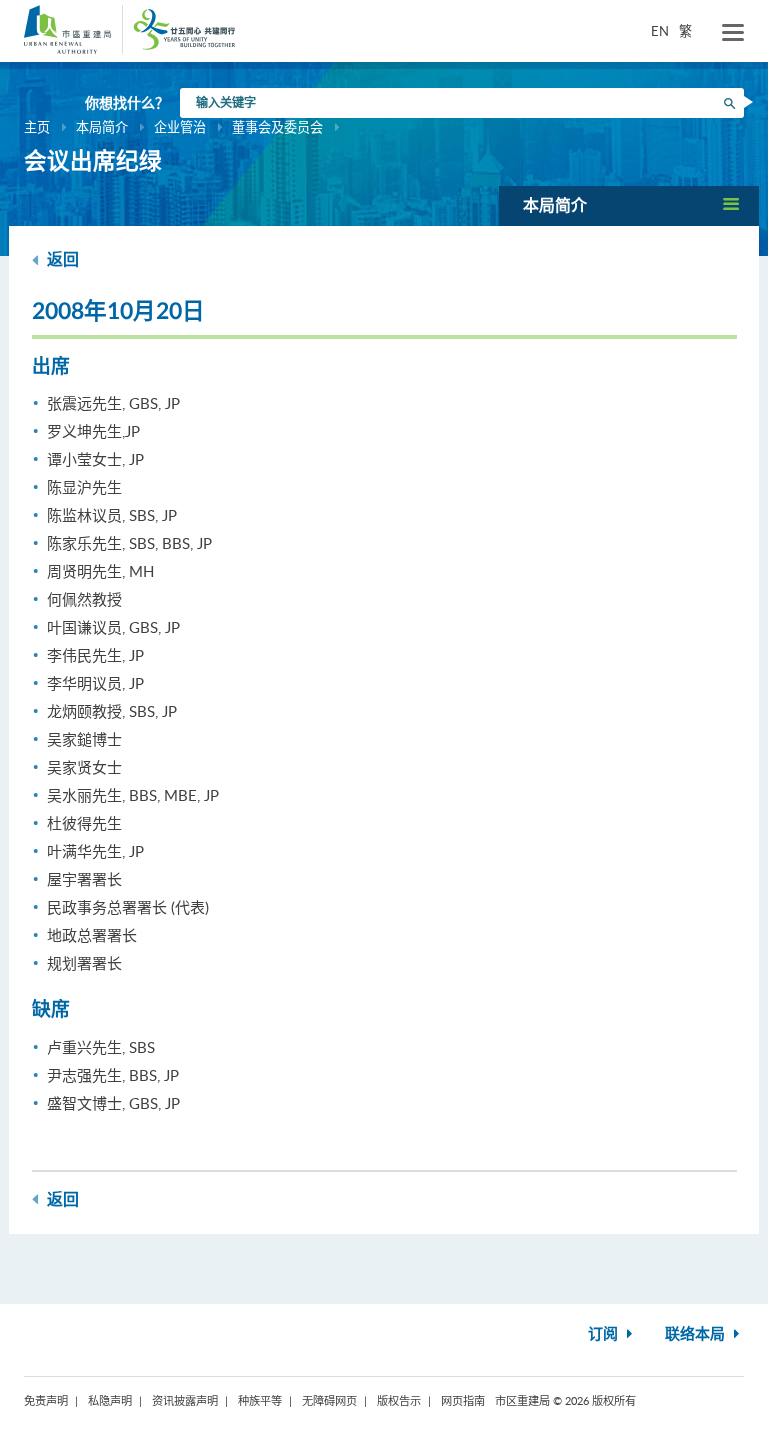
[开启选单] (733, 33)
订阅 (605, 1334)
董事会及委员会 (277, 127)
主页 (37, 127)
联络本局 (697, 1334)
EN (660, 31)
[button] (629, 205)
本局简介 (102, 127)
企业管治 (180, 127)
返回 (61, 260)
